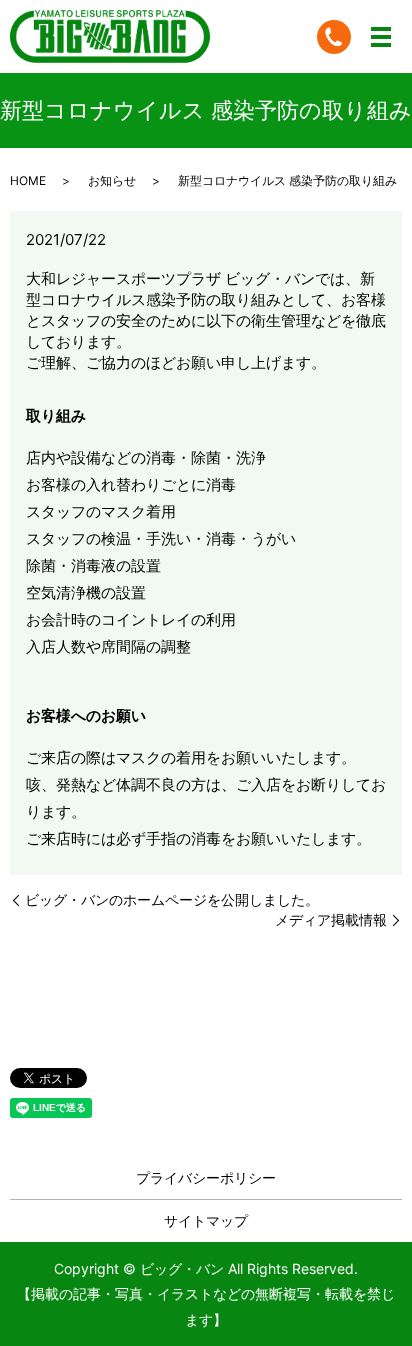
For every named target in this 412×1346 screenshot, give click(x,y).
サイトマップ (206, 1220)
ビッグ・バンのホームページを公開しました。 (172, 899)
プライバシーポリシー (206, 1177)
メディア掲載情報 (331, 919)
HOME (28, 180)
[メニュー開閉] (381, 37)
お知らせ (112, 180)
